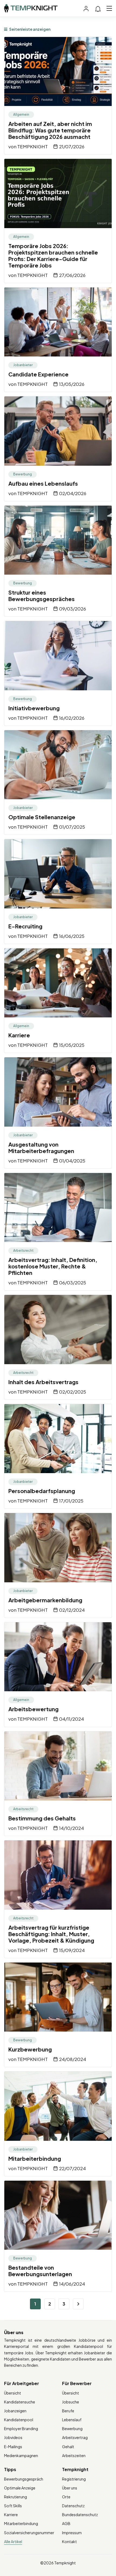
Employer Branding (21, 2428)
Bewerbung (23, 474)
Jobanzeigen (15, 2411)
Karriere (19, 1035)
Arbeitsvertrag (75, 2437)
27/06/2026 (72, 275)
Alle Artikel (13, 2541)
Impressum (72, 2533)
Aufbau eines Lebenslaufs (43, 483)
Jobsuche (71, 2402)
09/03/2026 (73, 609)
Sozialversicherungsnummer (29, 2533)
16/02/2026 (72, 718)
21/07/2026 (72, 146)
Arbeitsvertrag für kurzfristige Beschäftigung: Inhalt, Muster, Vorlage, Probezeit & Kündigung (51, 1934)
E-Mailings (13, 2447)
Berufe (68, 2411)
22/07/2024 (72, 2168)
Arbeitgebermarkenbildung (45, 1600)
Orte (66, 2497)
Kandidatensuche (20, 2402)
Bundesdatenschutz (80, 2515)
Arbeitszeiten (74, 2455)
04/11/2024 (71, 1719)
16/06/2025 (72, 936)
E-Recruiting (25, 926)
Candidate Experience (38, 374)
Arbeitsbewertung (33, 1709)
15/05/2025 (72, 1045)
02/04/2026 (73, 493)
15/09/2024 (72, 1950)
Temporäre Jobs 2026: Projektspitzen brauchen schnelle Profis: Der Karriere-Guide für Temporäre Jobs (53, 255)
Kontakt (69, 2541)
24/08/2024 (73, 2059)
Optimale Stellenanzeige (42, 817)
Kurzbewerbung (30, 2049)
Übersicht (13, 2393)
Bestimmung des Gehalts (42, 1818)
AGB (66, 2523)
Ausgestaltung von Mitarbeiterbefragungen (41, 1148)
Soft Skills (13, 2506)
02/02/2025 (73, 1392)
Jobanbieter (23, 365)
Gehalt (68, 2447)
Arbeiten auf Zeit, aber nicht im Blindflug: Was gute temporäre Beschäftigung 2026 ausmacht (50, 130)
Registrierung (74, 2479)
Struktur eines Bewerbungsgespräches (42, 596)
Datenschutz (73, 2506)
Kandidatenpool (19, 2420)
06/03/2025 (73, 1282)
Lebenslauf (72, 2420)
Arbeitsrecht (23, 1251)
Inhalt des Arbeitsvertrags (43, 1382)
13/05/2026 (72, 384)
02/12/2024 (72, 1610)
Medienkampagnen (21, 2455)
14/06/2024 (72, 2284)
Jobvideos (13, 2437)
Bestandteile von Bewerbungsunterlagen (40, 2271)
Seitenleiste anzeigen (30, 29)
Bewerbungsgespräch (24, 2479)
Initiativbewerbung (34, 708)
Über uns (70, 2488)
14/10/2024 (71, 1828)
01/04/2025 (72, 1161)
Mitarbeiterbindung (35, 2158)
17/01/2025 (71, 1501)
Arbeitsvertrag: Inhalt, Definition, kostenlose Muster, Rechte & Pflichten (53, 1266)
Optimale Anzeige (20, 2488)
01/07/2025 (72, 827)
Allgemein (21, 114)
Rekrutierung (16, 2497)
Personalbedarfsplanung (42, 1491)
